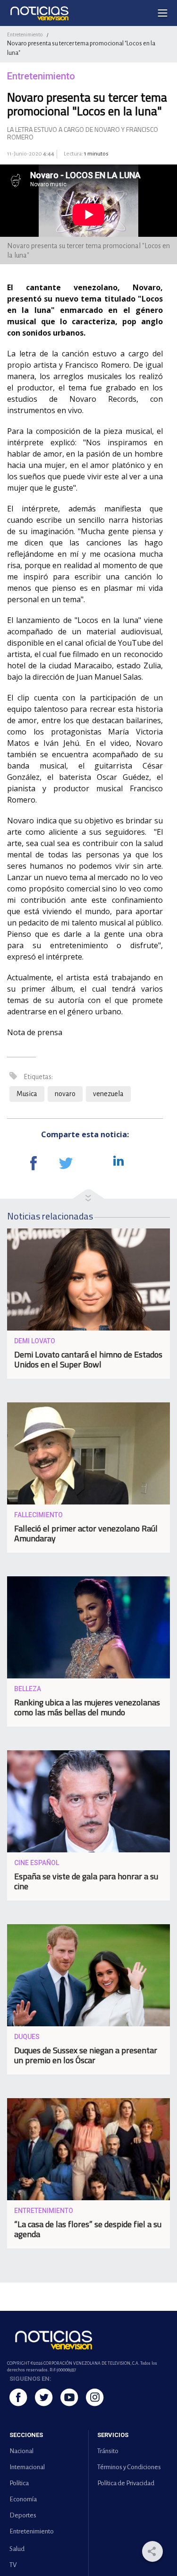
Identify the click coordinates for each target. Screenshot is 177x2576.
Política (19, 2483)
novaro (65, 1094)
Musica (27, 1094)
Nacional (21, 2451)
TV (13, 2565)
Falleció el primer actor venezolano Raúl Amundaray (86, 1533)
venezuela (108, 1094)
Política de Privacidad (126, 2483)
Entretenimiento (25, 35)
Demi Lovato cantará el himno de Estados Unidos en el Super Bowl (88, 1359)
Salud (17, 2549)
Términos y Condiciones (129, 2467)
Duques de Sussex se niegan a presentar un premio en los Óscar (86, 2055)
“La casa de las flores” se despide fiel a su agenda (88, 2229)
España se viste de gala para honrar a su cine (86, 1881)
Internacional (27, 2467)
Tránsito (108, 2451)
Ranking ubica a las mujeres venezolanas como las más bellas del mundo (87, 1707)
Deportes (23, 2515)
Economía (23, 2499)
